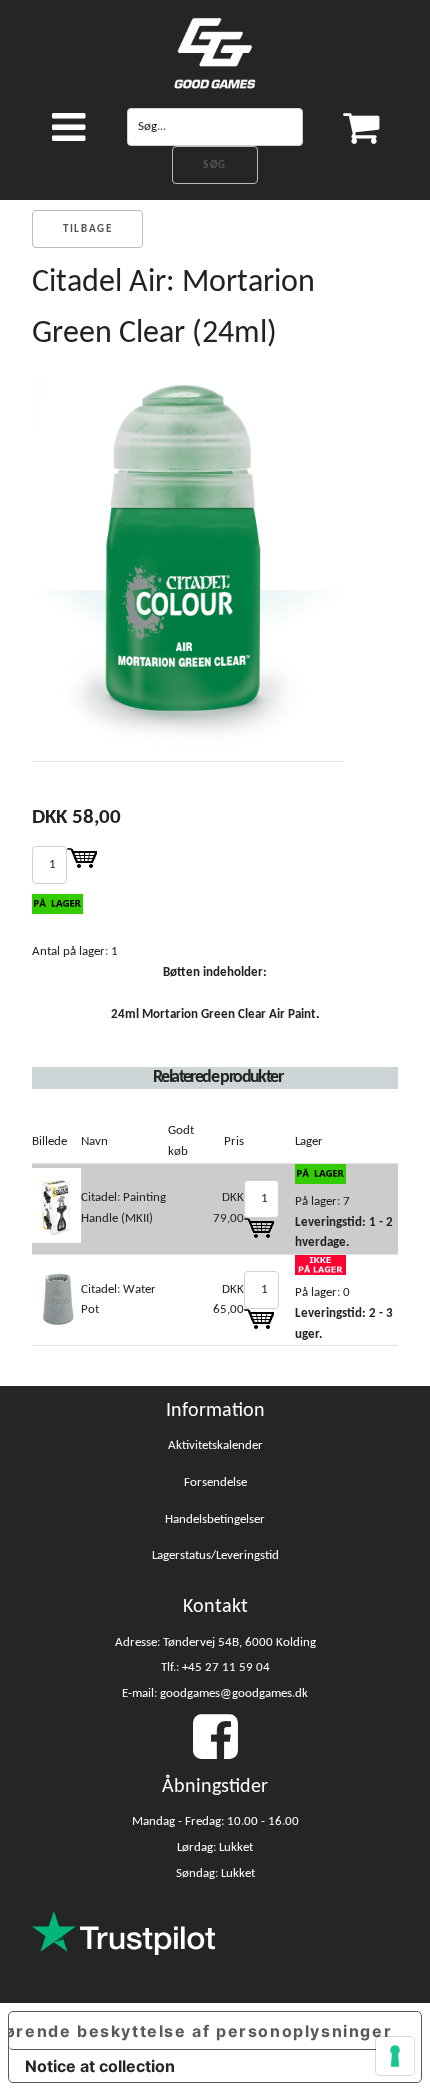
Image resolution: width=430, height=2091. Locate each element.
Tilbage (87, 229)
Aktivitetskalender (215, 1445)
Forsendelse (215, 1482)
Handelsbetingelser (215, 1519)
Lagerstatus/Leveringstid (215, 1555)
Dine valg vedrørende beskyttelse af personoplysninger (200, 2031)
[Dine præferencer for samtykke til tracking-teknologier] (395, 2056)
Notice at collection (100, 2066)
